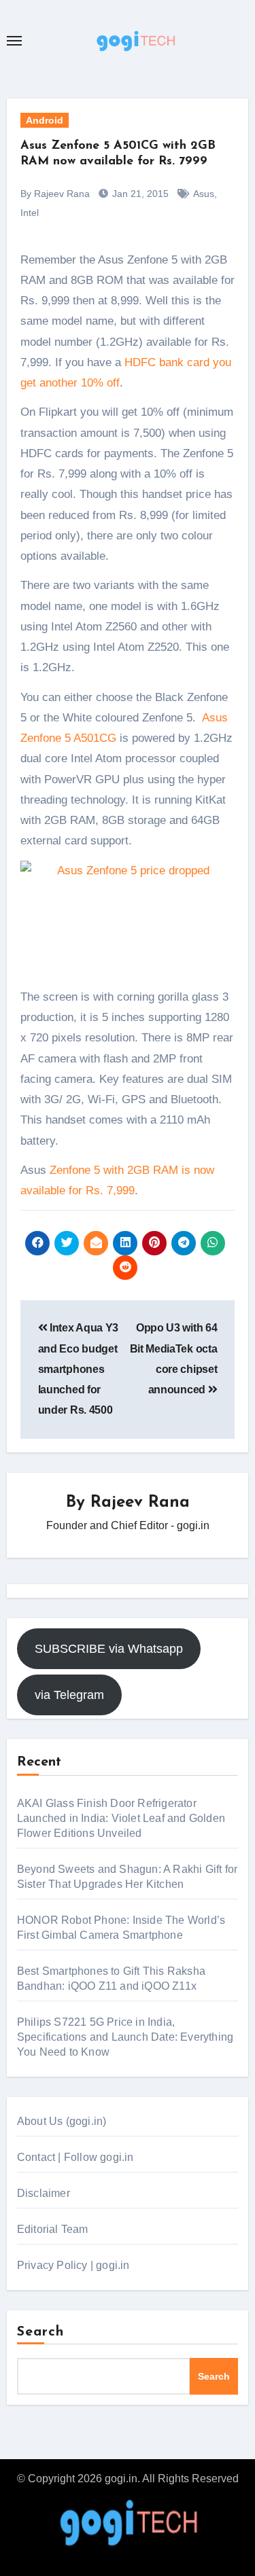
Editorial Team (53, 2229)
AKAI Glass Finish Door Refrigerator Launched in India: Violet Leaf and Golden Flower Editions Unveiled (121, 1818)
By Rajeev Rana (55, 194)
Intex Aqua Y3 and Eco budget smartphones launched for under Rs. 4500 (78, 1369)
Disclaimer (44, 2193)
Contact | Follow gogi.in (75, 2157)
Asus (204, 194)
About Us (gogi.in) (62, 2121)
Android (45, 120)
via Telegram (69, 1695)
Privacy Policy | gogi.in (73, 2265)
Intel (30, 213)
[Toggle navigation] (14, 41)
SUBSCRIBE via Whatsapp (109, 1649)
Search (41, 2332)
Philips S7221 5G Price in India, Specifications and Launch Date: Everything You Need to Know (125, 2037)
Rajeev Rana (140, 1503)
